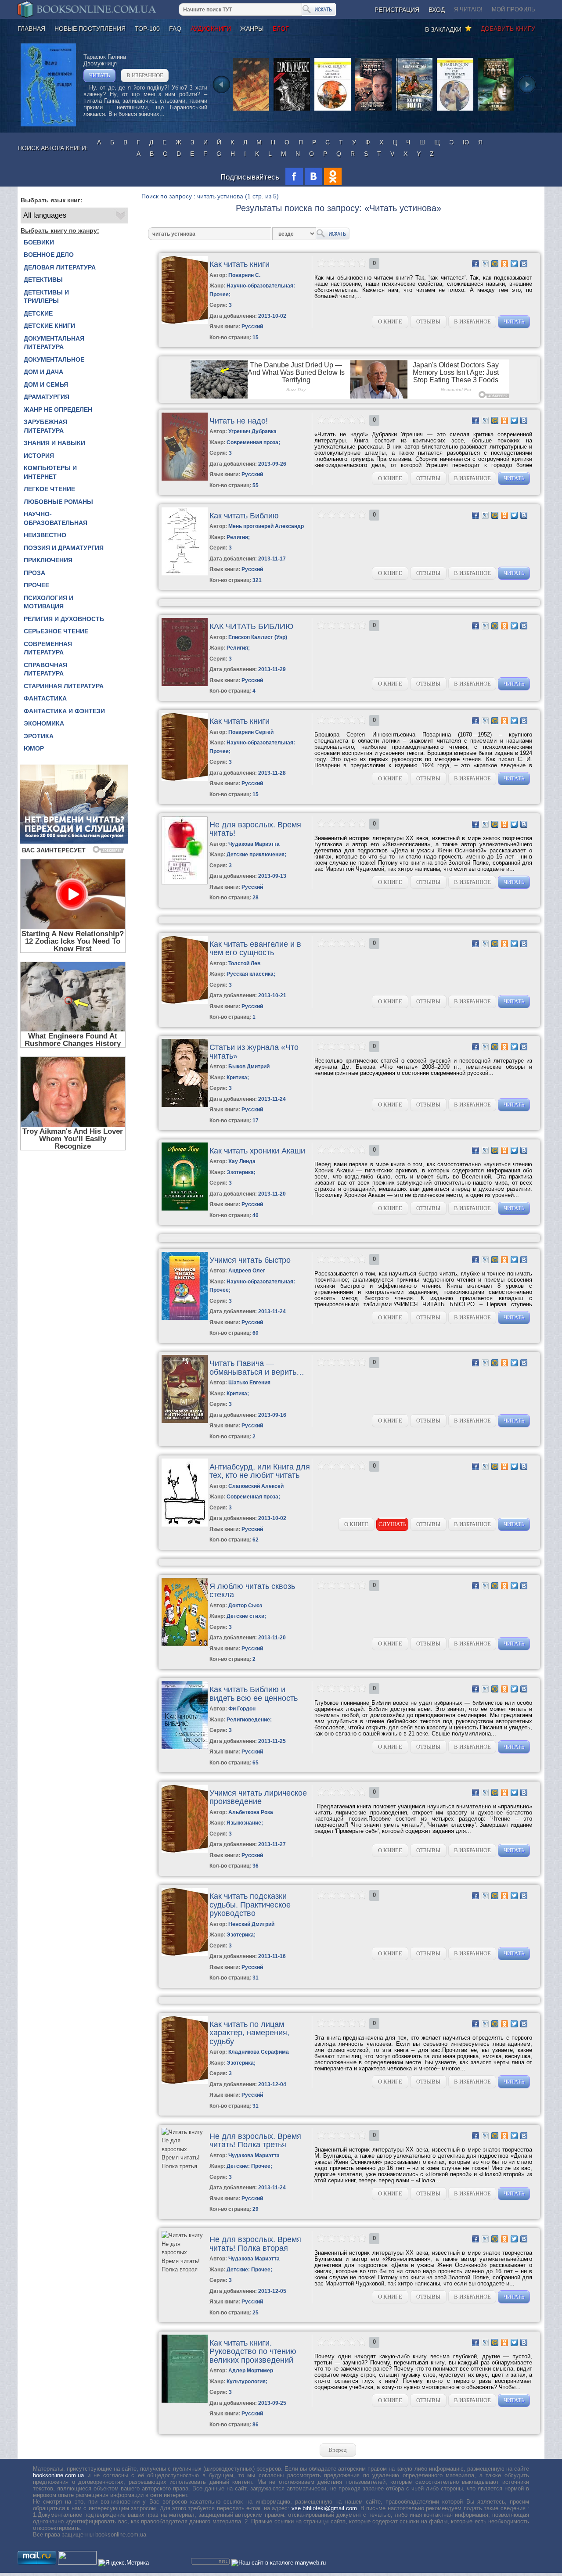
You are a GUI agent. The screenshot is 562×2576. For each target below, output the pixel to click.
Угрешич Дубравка (252, 431)
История (39, 456)
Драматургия (47, 397)
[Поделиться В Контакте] (524, 264)
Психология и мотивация (49, 602)
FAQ (175, 29)
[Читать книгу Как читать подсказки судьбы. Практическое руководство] (185, 1954)
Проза (34, 573)
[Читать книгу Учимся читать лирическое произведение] (185, 1851)
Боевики (39, 242)
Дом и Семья (46, 384)
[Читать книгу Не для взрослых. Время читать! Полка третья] (184, 2166)
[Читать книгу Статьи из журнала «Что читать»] (185, 1105)
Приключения (48, 560)
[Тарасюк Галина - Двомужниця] (48, 124)
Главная (31, 29)
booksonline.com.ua (58, 2475)
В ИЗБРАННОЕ (145, 75)
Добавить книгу (508, 29)
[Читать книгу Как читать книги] (185, 322)
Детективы (43, 280)
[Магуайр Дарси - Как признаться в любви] (455, 110)
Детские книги (49, 326)
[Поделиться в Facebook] (476, 264)
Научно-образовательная (56, 518)
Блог (281, 29)
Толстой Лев (244, 963)
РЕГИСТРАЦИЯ (397, 10)
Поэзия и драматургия (64, 548)
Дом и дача (43, 372)
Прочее (36, 585)
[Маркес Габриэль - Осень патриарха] (292, 110)
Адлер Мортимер (251, 2371)
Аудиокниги (211, 29)
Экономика (44, 723)
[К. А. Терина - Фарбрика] (251, 110)
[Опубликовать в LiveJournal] (485, 264)
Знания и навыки (54, 443)
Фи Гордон (242, 1709)
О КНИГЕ (390, 322)
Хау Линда (242, 1161)
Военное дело (49, 255)
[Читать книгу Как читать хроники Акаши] (185, 1209)
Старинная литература (64, 686)
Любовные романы (58, 502)
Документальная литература (54, 343)
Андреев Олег (247, 1271)
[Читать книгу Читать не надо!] (185, 479)
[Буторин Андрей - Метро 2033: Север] (496, 110)
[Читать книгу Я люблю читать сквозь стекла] (185, 1644)
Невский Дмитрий (251, 1924)
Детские (38, 313)
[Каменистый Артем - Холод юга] (414, 110)
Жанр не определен (58, 410)
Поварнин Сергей (251, 732)
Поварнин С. (244, 275)
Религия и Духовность (64, 619)
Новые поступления (90, 29)
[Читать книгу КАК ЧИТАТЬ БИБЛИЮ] (185, 684)
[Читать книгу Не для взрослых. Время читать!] (185, 882)
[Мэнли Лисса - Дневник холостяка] (333, 110)
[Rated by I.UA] (77, 2563)
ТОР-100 (147, 29)
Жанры (252, 29)
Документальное (54, 359)
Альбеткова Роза (251, 1812)
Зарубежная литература (45, 426)
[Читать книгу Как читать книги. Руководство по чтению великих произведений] (185, 2401)
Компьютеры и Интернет (50, 472)
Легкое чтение (49, 489)
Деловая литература (60, 267)
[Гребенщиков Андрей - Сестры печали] (373, 110)
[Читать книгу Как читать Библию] (185, 573)
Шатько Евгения (249, 1383)
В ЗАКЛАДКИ (445, 29)
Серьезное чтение (56, 631)
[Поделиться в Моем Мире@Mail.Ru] (495, 264)
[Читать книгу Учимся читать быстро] (185, 1318)
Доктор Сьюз (245, 1606)
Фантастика (45, 698)
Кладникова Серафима (259, 2052)
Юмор (34, 748)
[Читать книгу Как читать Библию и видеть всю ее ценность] (185, 1747)
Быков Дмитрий (249, 1067)
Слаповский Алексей (256, 1486)
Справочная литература (45, 669)
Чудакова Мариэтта (254, 844)
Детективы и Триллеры (46, 297)
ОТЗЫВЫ (428, 322)
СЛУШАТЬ (392, 1524)
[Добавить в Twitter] (514, 264)
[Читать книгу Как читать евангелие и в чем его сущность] (185, 1002)
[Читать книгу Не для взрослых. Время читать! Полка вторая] (184, 2269)
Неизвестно (45, 535)
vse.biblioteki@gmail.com (324, 2508)
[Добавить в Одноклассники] (504, 264)
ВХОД (437, 10)
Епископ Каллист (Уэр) (258, 637)
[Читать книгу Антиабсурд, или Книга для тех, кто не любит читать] (185, 1525)
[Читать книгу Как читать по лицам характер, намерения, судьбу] (185, 2082)
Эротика (39, 736)
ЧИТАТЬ (99, 75)
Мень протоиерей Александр (266, 526)
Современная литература (48, 648)
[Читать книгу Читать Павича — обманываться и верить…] (185, 1421)
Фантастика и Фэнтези (64, 711)
